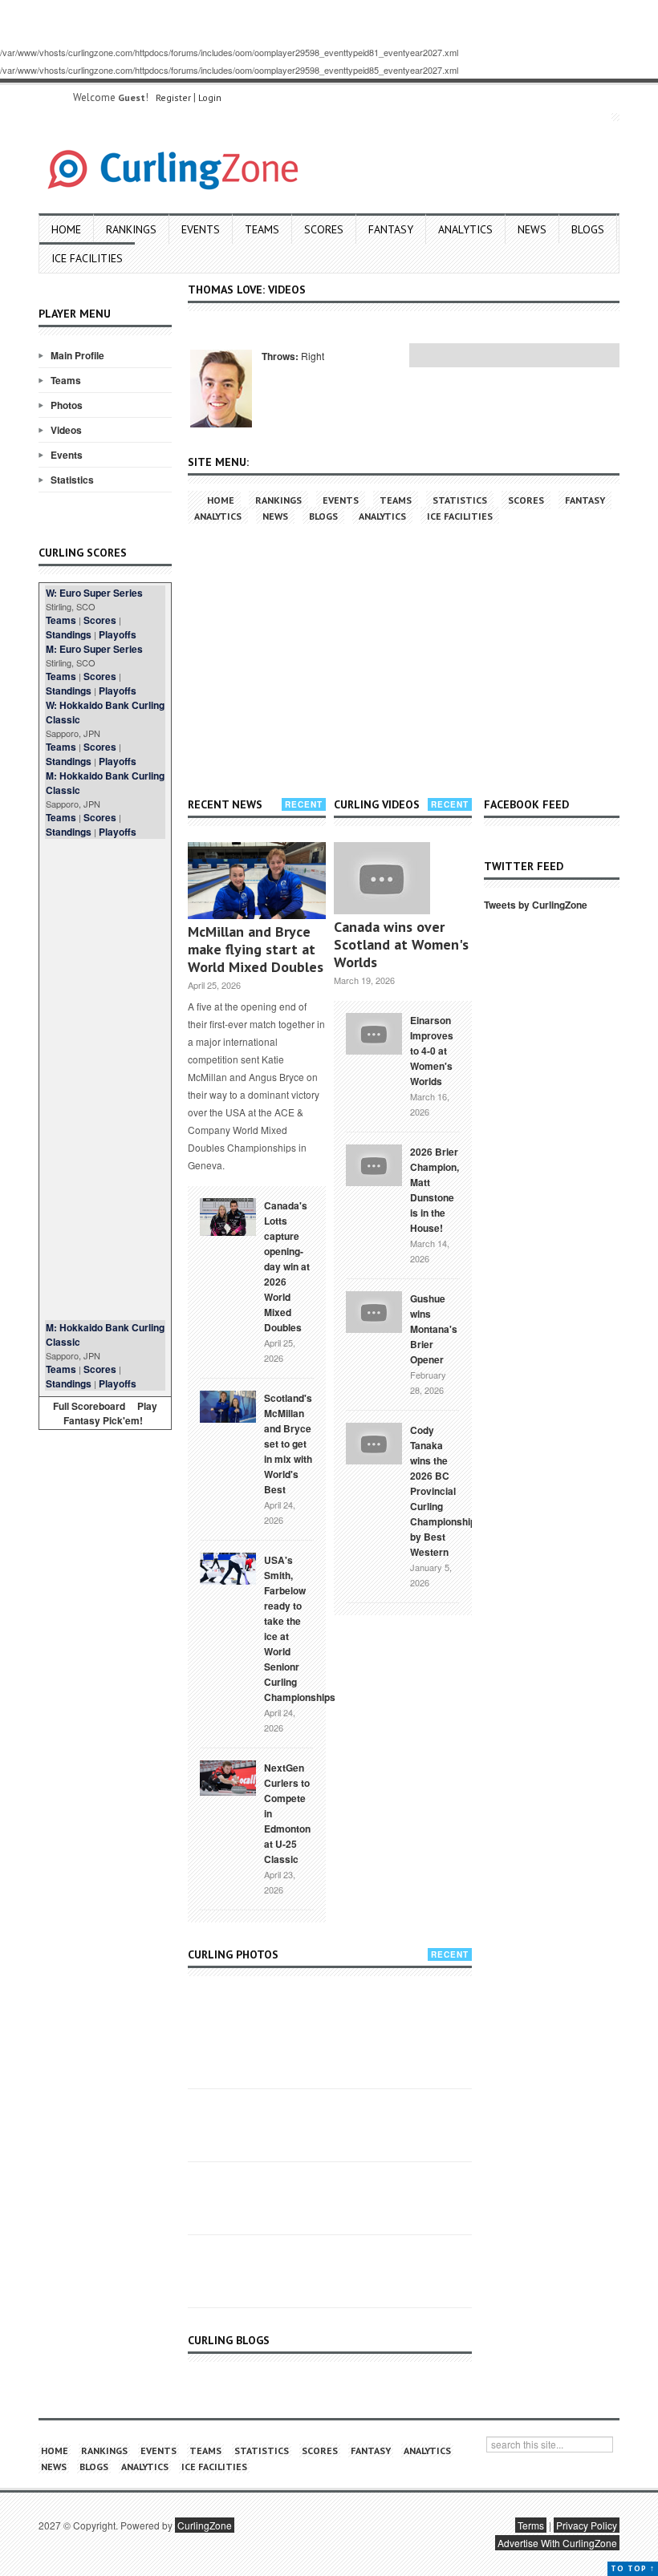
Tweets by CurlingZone (536, 905)
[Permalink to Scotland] (228, 1405)
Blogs (588, 229)
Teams (262, 229)
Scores (324, 229)
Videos (66, 430)
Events (201, 229)
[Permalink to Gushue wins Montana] (374, 1310)
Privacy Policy (587, 2525)
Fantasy (391, 229)
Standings (69, 634)
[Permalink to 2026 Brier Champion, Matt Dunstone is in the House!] (374, 1164)
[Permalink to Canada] (228, 1216)
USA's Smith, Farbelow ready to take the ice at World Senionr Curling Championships (300, 1628)
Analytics (465, 229)
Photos (67, 405)
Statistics (72, 480)
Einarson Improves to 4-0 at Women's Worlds (432, 1051)
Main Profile (77, 355)
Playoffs (118, 634)
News (532, 229)
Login (210, 97)
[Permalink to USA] (228, 1567)
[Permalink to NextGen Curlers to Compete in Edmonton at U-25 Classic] (228, 1776)
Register (173, 97)
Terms (531, 2525)
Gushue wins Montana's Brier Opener (434, 1329)
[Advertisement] (105, 1079)
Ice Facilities (87, 258)
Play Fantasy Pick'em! (111, 1413)
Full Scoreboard (89, 1406)
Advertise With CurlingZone (557, 2543)
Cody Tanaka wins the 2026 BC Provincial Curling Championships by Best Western (446, 1491)
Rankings (131, 229)
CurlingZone (205, 2525)
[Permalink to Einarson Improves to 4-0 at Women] (374, 1032)
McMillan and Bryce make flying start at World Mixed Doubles (256, 949)
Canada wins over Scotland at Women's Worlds (401, 944)
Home (66, 229)
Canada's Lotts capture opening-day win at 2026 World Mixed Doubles (287, 1266)
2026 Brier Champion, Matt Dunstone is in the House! (435, 1190)
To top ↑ (633, 2568)
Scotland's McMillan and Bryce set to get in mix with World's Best (288, 1444)
